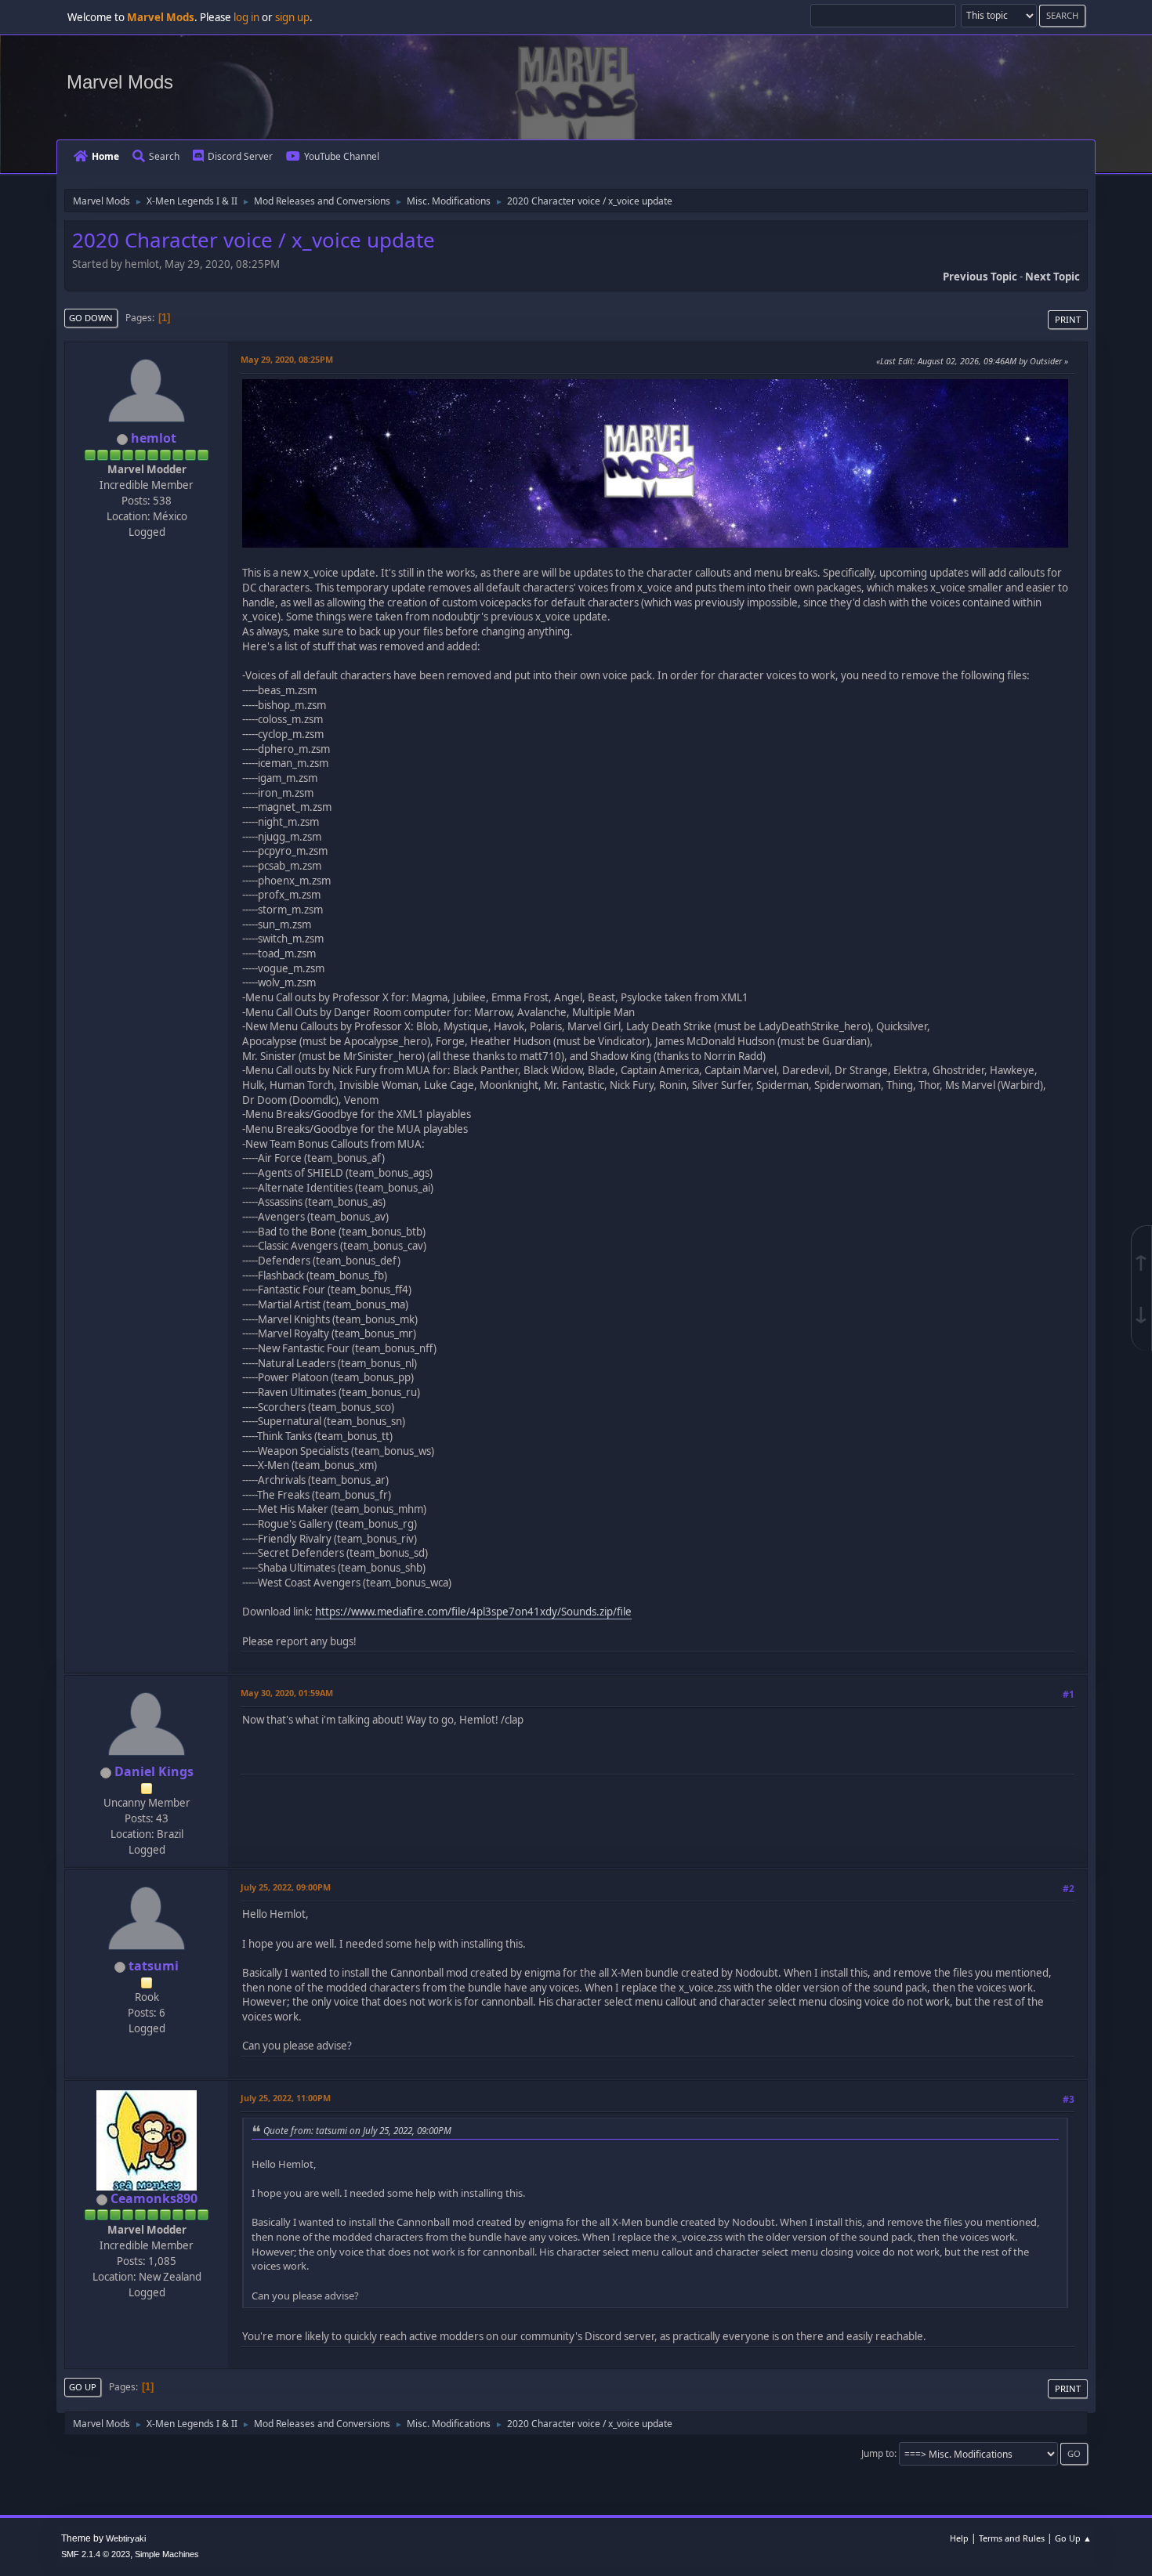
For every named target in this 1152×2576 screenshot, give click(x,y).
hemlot (154, 438)
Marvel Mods (120, 82)
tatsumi (154, 1966)
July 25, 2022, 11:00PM (286, 2098)
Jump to (878, 2453)
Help (959, 2538)
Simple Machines (167, 2554)
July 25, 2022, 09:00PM (286, 1887)
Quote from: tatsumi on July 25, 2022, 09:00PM (357, 2130)
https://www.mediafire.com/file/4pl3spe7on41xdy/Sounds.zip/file (473, 1612)
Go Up (83, 2387)
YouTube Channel (342, 156)
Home (105, 156)
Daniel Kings (154, 1771)
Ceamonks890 (154, 2198)
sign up (292, 17)
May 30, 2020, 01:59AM (287, 1693)
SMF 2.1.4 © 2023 (96, 2554)
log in (246, 17)
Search (164, 156)
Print (1068, 319)
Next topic (1052, 277)
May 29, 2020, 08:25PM (287, 359)
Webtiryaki (126, 2538)
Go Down (91, 318)
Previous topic (980, 277)
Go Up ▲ (1073, 2538)
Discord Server (240, 156)
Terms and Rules (1012, 2538)
